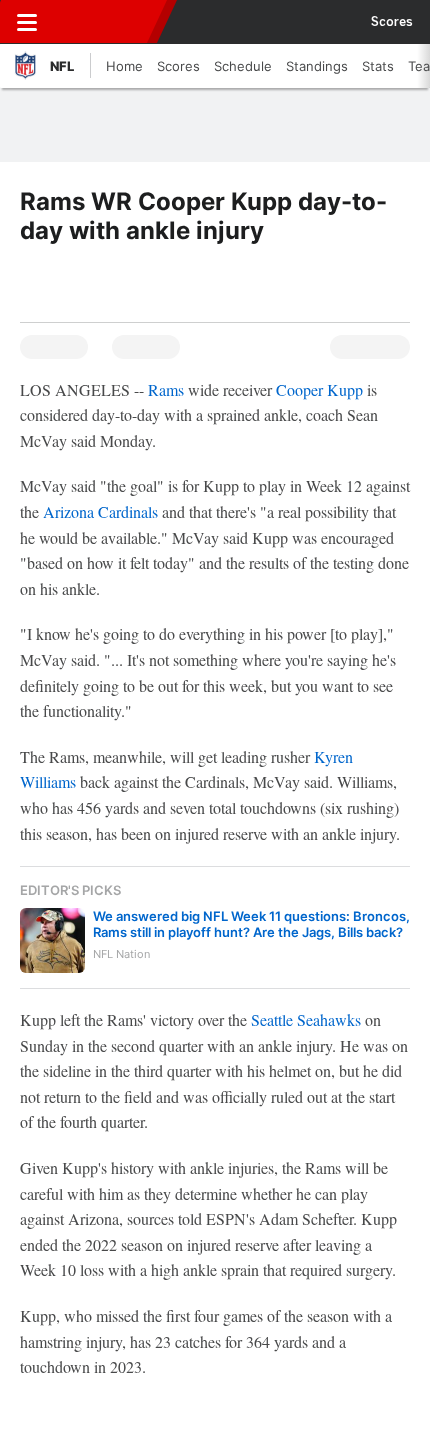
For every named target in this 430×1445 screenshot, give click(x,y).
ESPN (107, 22)
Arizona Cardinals (100, 511)
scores (392, 22)
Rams (166, 389)
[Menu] (27, 22)
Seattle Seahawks (306, 1019)
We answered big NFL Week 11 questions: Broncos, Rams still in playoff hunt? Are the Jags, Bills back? (251, 924)
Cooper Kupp (319, 389)
